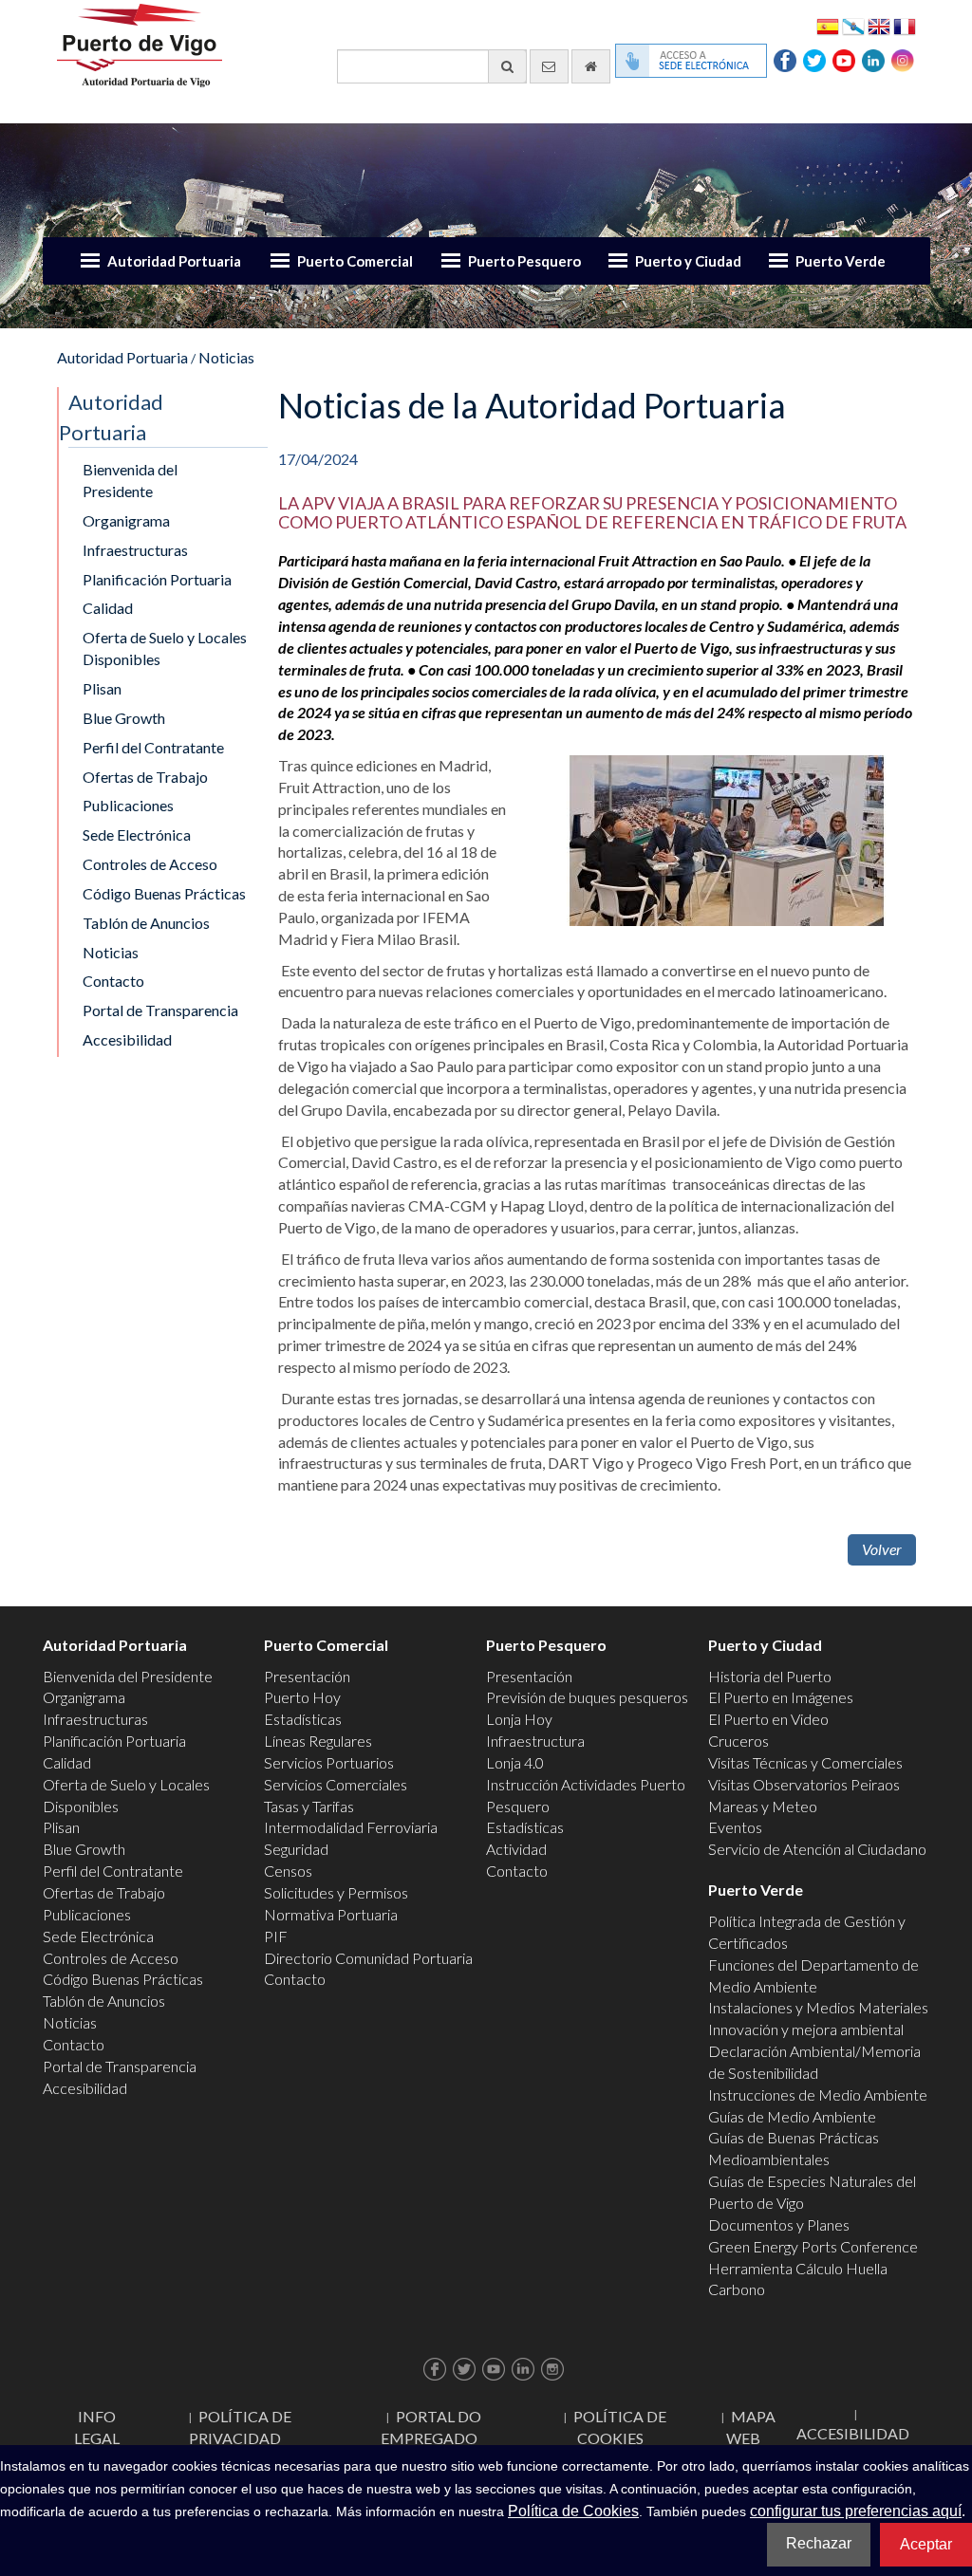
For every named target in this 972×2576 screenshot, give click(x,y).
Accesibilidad (127, 1039)
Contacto (113, 981)
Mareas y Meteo (763, 1806)
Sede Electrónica (137, 834)
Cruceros (738, 1741)
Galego (853, 25)
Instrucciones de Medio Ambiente (818, 2094)
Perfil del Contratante (153, 747)
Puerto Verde (841, 261)
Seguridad (296, 1849)
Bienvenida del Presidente (130, 480)
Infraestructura (535, 1741)
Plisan (102, 688)
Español (828, 25)
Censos (288, 1871)
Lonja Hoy (519, 1719)
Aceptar (926, 2544)
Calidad (108, 608)
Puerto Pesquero (524, 261)
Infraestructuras (135, 550)
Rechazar (819, 2543)
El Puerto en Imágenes (781, 1697)
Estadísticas (303, 1719)
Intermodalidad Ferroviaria (351, 1827)
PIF (276, 1936)
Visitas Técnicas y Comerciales (805, 1762)
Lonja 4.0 (515, 1762)
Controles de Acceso (150, 864)
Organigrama (126, 520)
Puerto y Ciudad (688, 261)
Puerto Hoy (302, 1697)
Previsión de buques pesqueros (587, 1697)
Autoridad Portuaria (174, 261)
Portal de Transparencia (160, 1010)
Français (905, 25)
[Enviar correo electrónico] (549, 66)
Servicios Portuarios (329, 1762)
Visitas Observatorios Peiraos (804, 1784)
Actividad (516, 1849)
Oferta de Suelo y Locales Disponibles (165, 648)
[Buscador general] (507, 66)
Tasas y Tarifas (309, 1806)
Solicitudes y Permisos (336, 1892)
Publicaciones (128, 805)
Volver (882, 1549)
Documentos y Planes (779, 2224)
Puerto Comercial (355, 261)
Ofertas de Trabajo (145, 777)
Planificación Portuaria (157, 579)
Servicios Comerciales (336, 1784)
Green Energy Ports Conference (813, 2246)
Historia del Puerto (770, 1676)
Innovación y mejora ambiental (806, 2029)
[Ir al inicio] (591, 66)
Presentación (307, 1676)
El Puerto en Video (768, 1719)
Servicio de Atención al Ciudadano (817, 1849)
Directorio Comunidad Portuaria (368, 1958)
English (879, 25)
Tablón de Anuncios (146, 923)
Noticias (226, 357)
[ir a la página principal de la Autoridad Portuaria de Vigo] (140, 43)
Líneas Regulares (318, 1741)
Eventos (735, 1827)
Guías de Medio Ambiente (792, 2116)
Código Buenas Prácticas (164, 893)
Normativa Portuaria (331, 1914)
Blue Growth (124, 718)
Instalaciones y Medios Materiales (818, 2007)
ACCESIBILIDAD (853, 2433)
